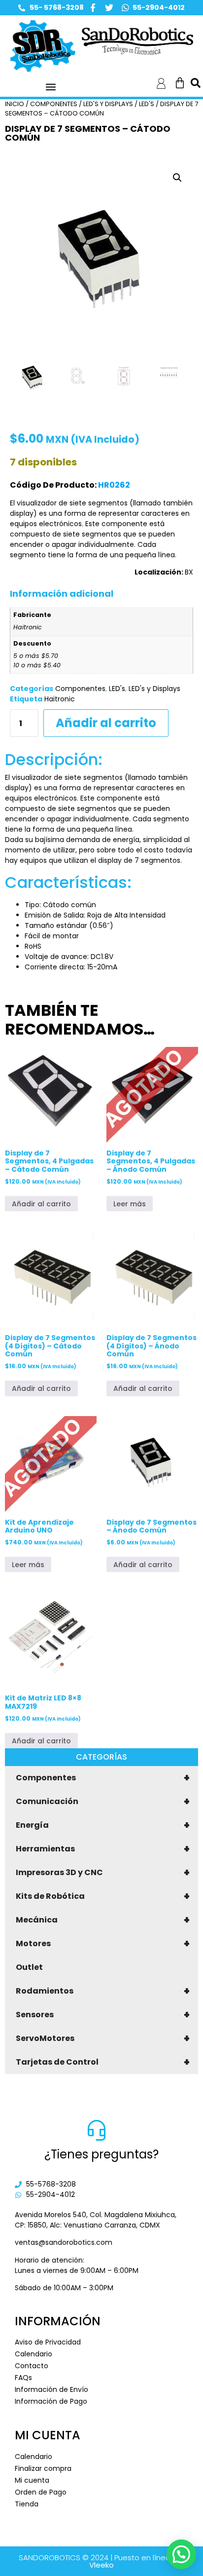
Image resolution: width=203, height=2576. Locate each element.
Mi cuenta (32, 2480)
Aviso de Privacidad (48, 2342)
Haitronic (60, 699)
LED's (147, 104)
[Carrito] (180, 83)
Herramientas (103, 1849)
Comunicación (103, 1802)
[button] (51, 87)
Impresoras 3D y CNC (103, 1873)
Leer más (130, 1204)
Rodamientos (103, 1991)
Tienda (27, 2504)
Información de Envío (51, 2389)
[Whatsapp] (125, 8)
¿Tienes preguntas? (101, 2154)
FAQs (23, 2378)
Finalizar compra (43, 2468)
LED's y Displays (108, 104)
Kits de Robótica (103, 1896)
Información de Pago (51, 2401)
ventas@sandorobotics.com (64, 2242)
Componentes (103, 1778)
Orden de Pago (41, 2492)
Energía (103, 1825)
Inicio (15, 104)
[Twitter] (109, 8)
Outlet (29, 1967)
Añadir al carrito (106, 723)
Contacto (32, 2366)
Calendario (34, 2354)
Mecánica (103, 1920)
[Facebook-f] (93, 8)
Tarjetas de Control (103, 2062)
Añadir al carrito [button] (41, 1204)
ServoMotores (103, 2038)
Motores (103, 1944)
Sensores (103, 2015)
